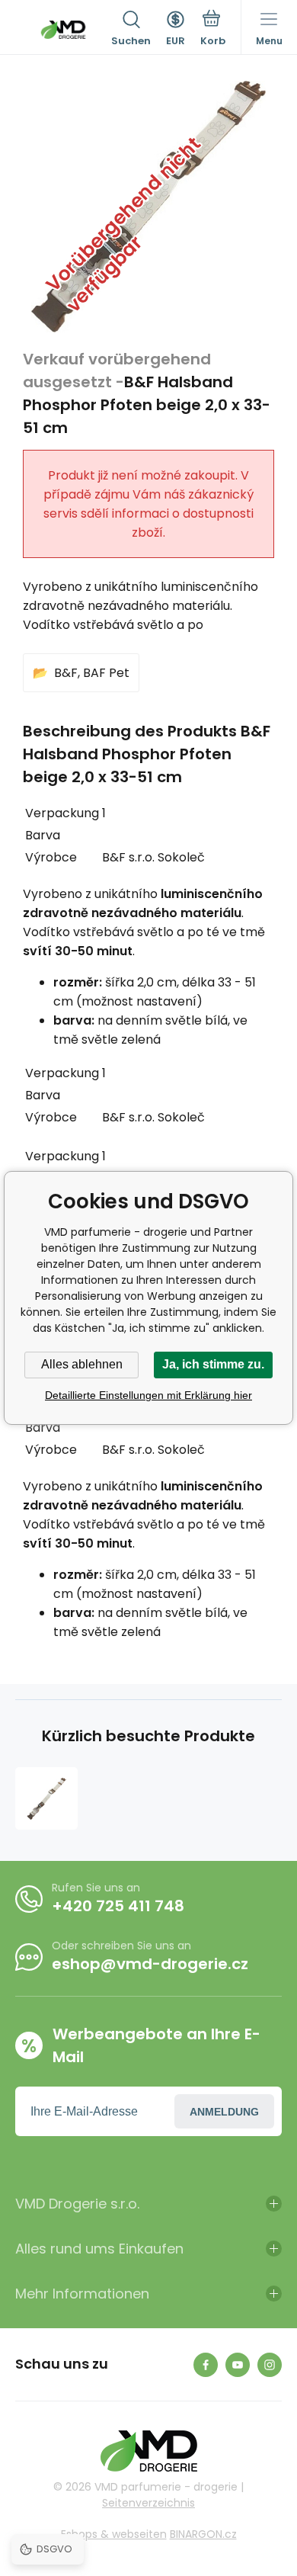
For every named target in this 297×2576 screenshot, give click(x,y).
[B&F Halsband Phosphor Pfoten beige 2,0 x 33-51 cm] (46, 1798)
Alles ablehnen (82, 1364)
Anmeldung (224, 2112)
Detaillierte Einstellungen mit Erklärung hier (148, 1395)
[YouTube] (238, 2365)
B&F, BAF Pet (92, 673)
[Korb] (213, 30)
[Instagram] (270, 2365)
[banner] (63, 30)
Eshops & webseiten (114, 2534)
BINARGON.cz (203, 2534)
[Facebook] (206, 2365)
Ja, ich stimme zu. (213, 1364)
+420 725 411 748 (118, 1906)
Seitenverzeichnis (148, 2503)
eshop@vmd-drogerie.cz (150, 1964)
